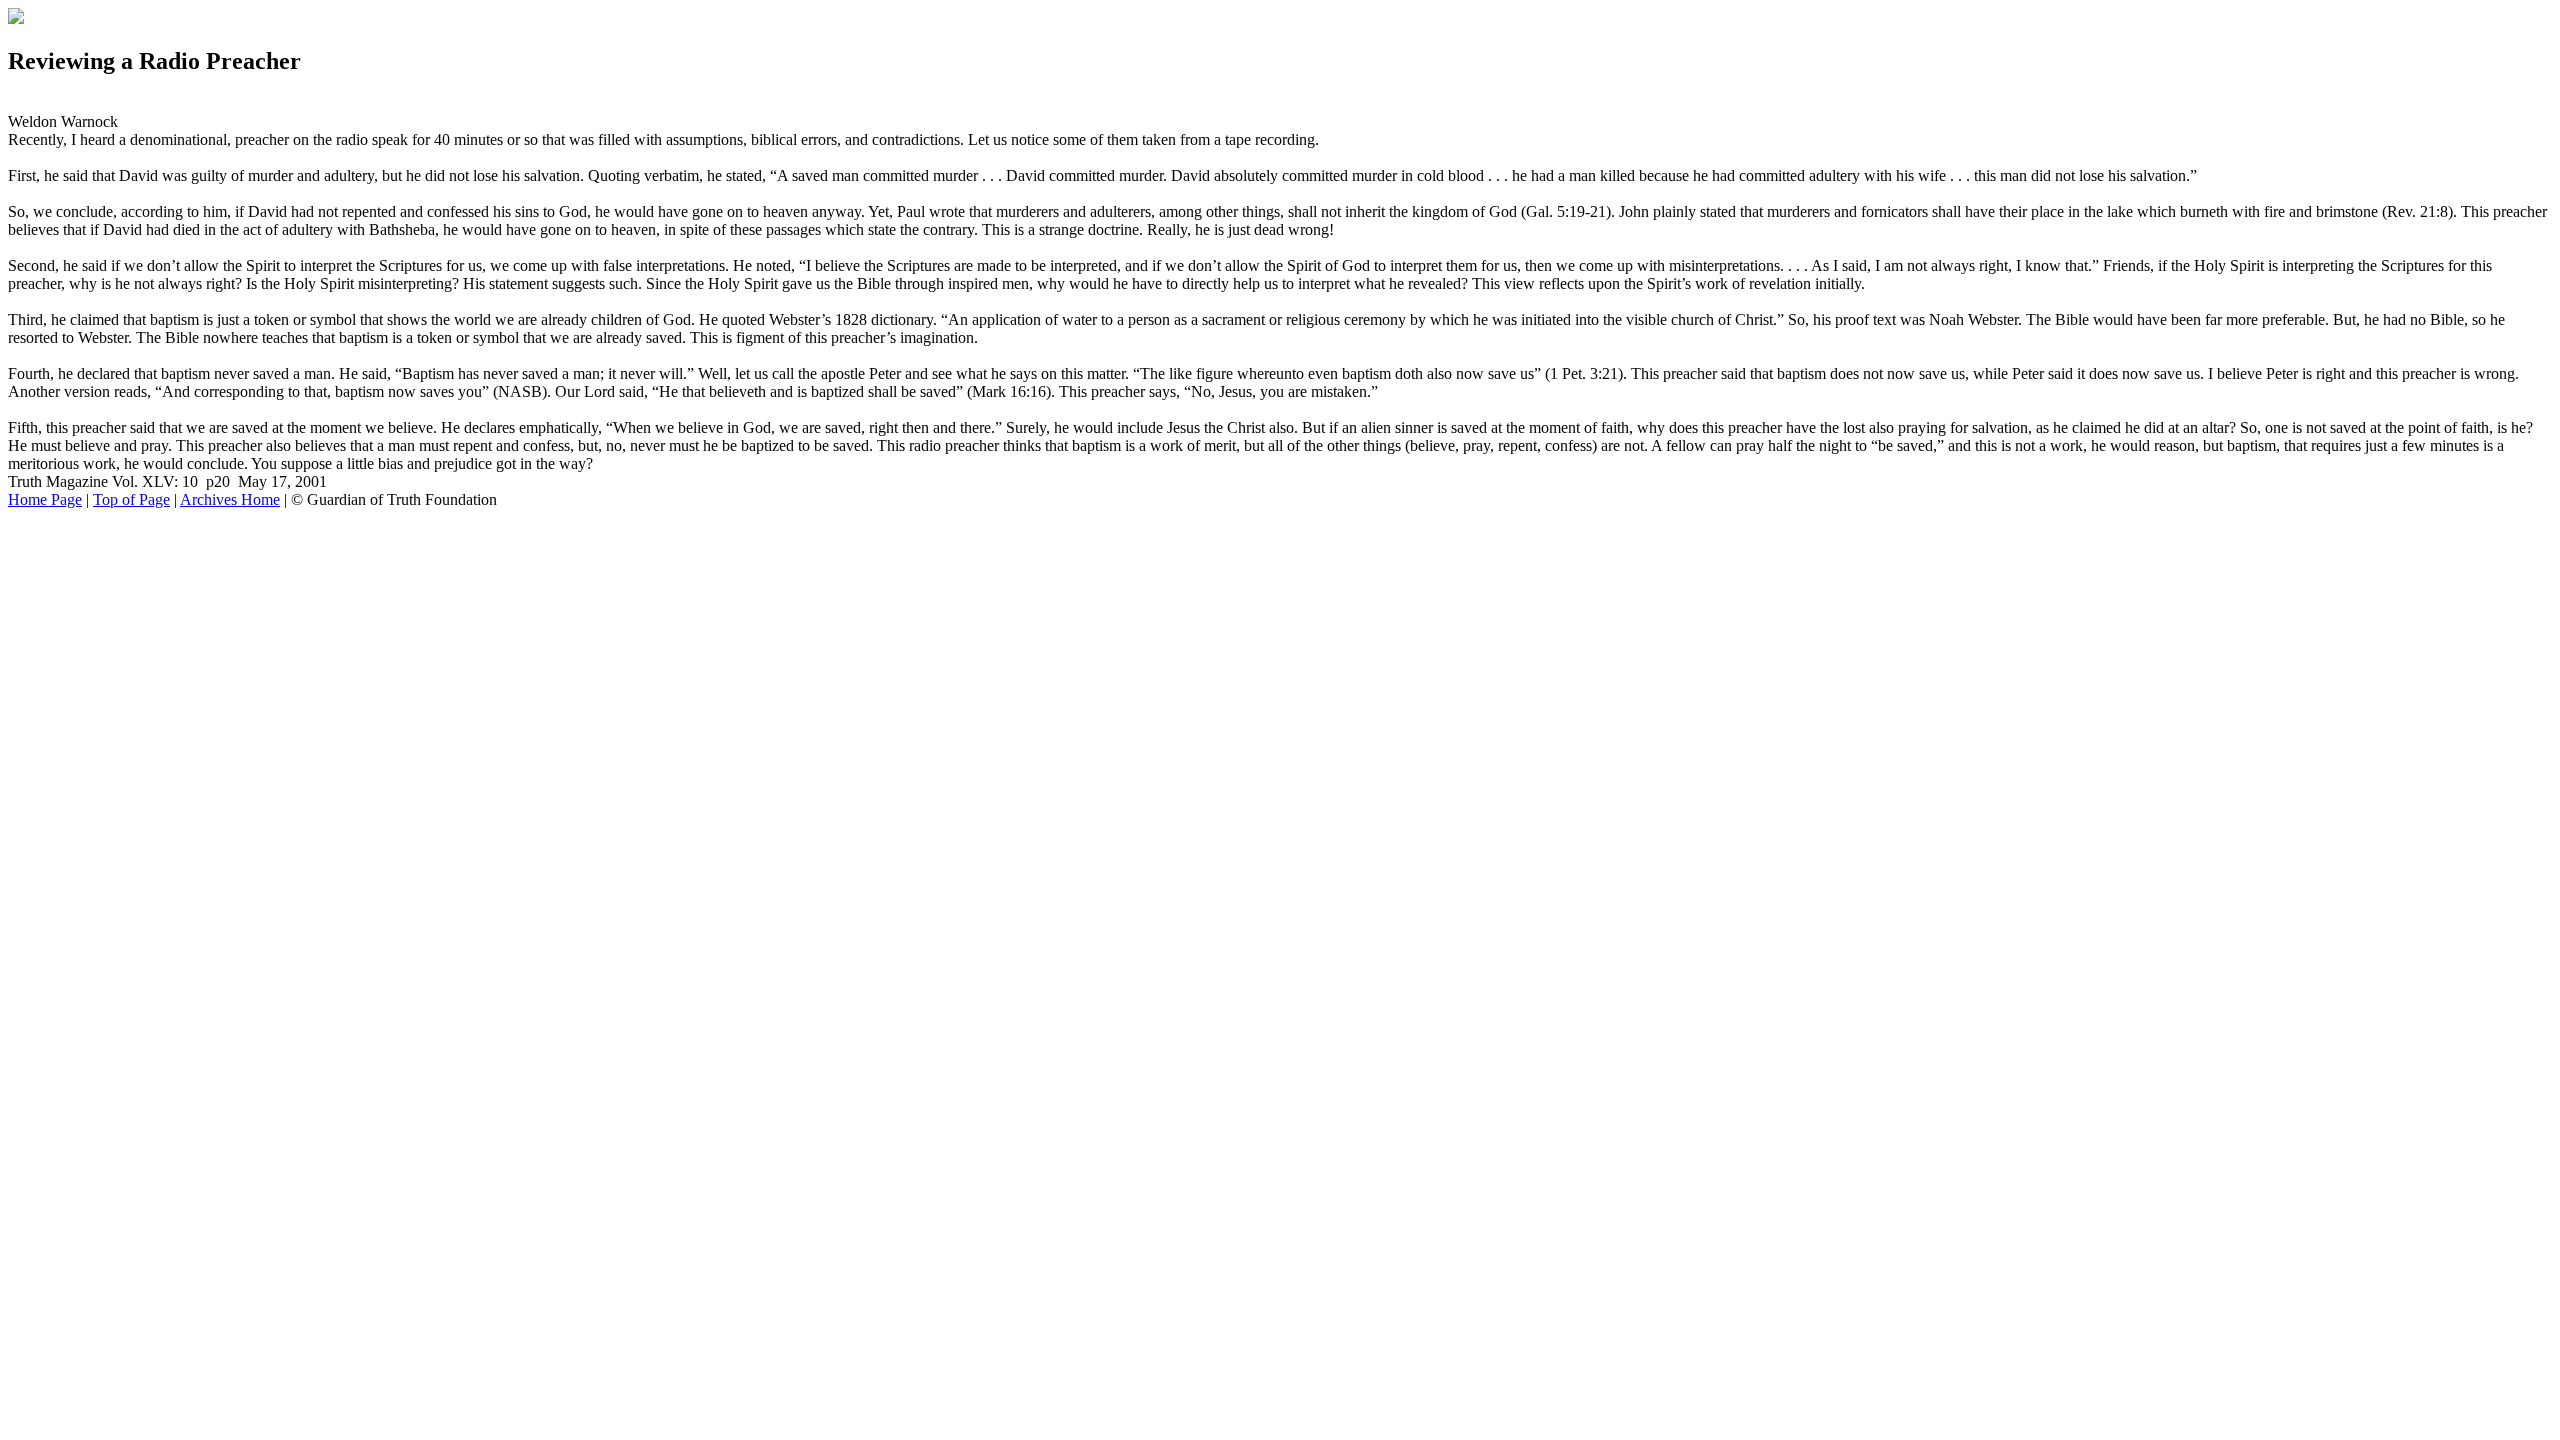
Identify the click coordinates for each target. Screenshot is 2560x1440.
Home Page (45, 499)
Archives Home (230, 499)
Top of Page (131, 499)
